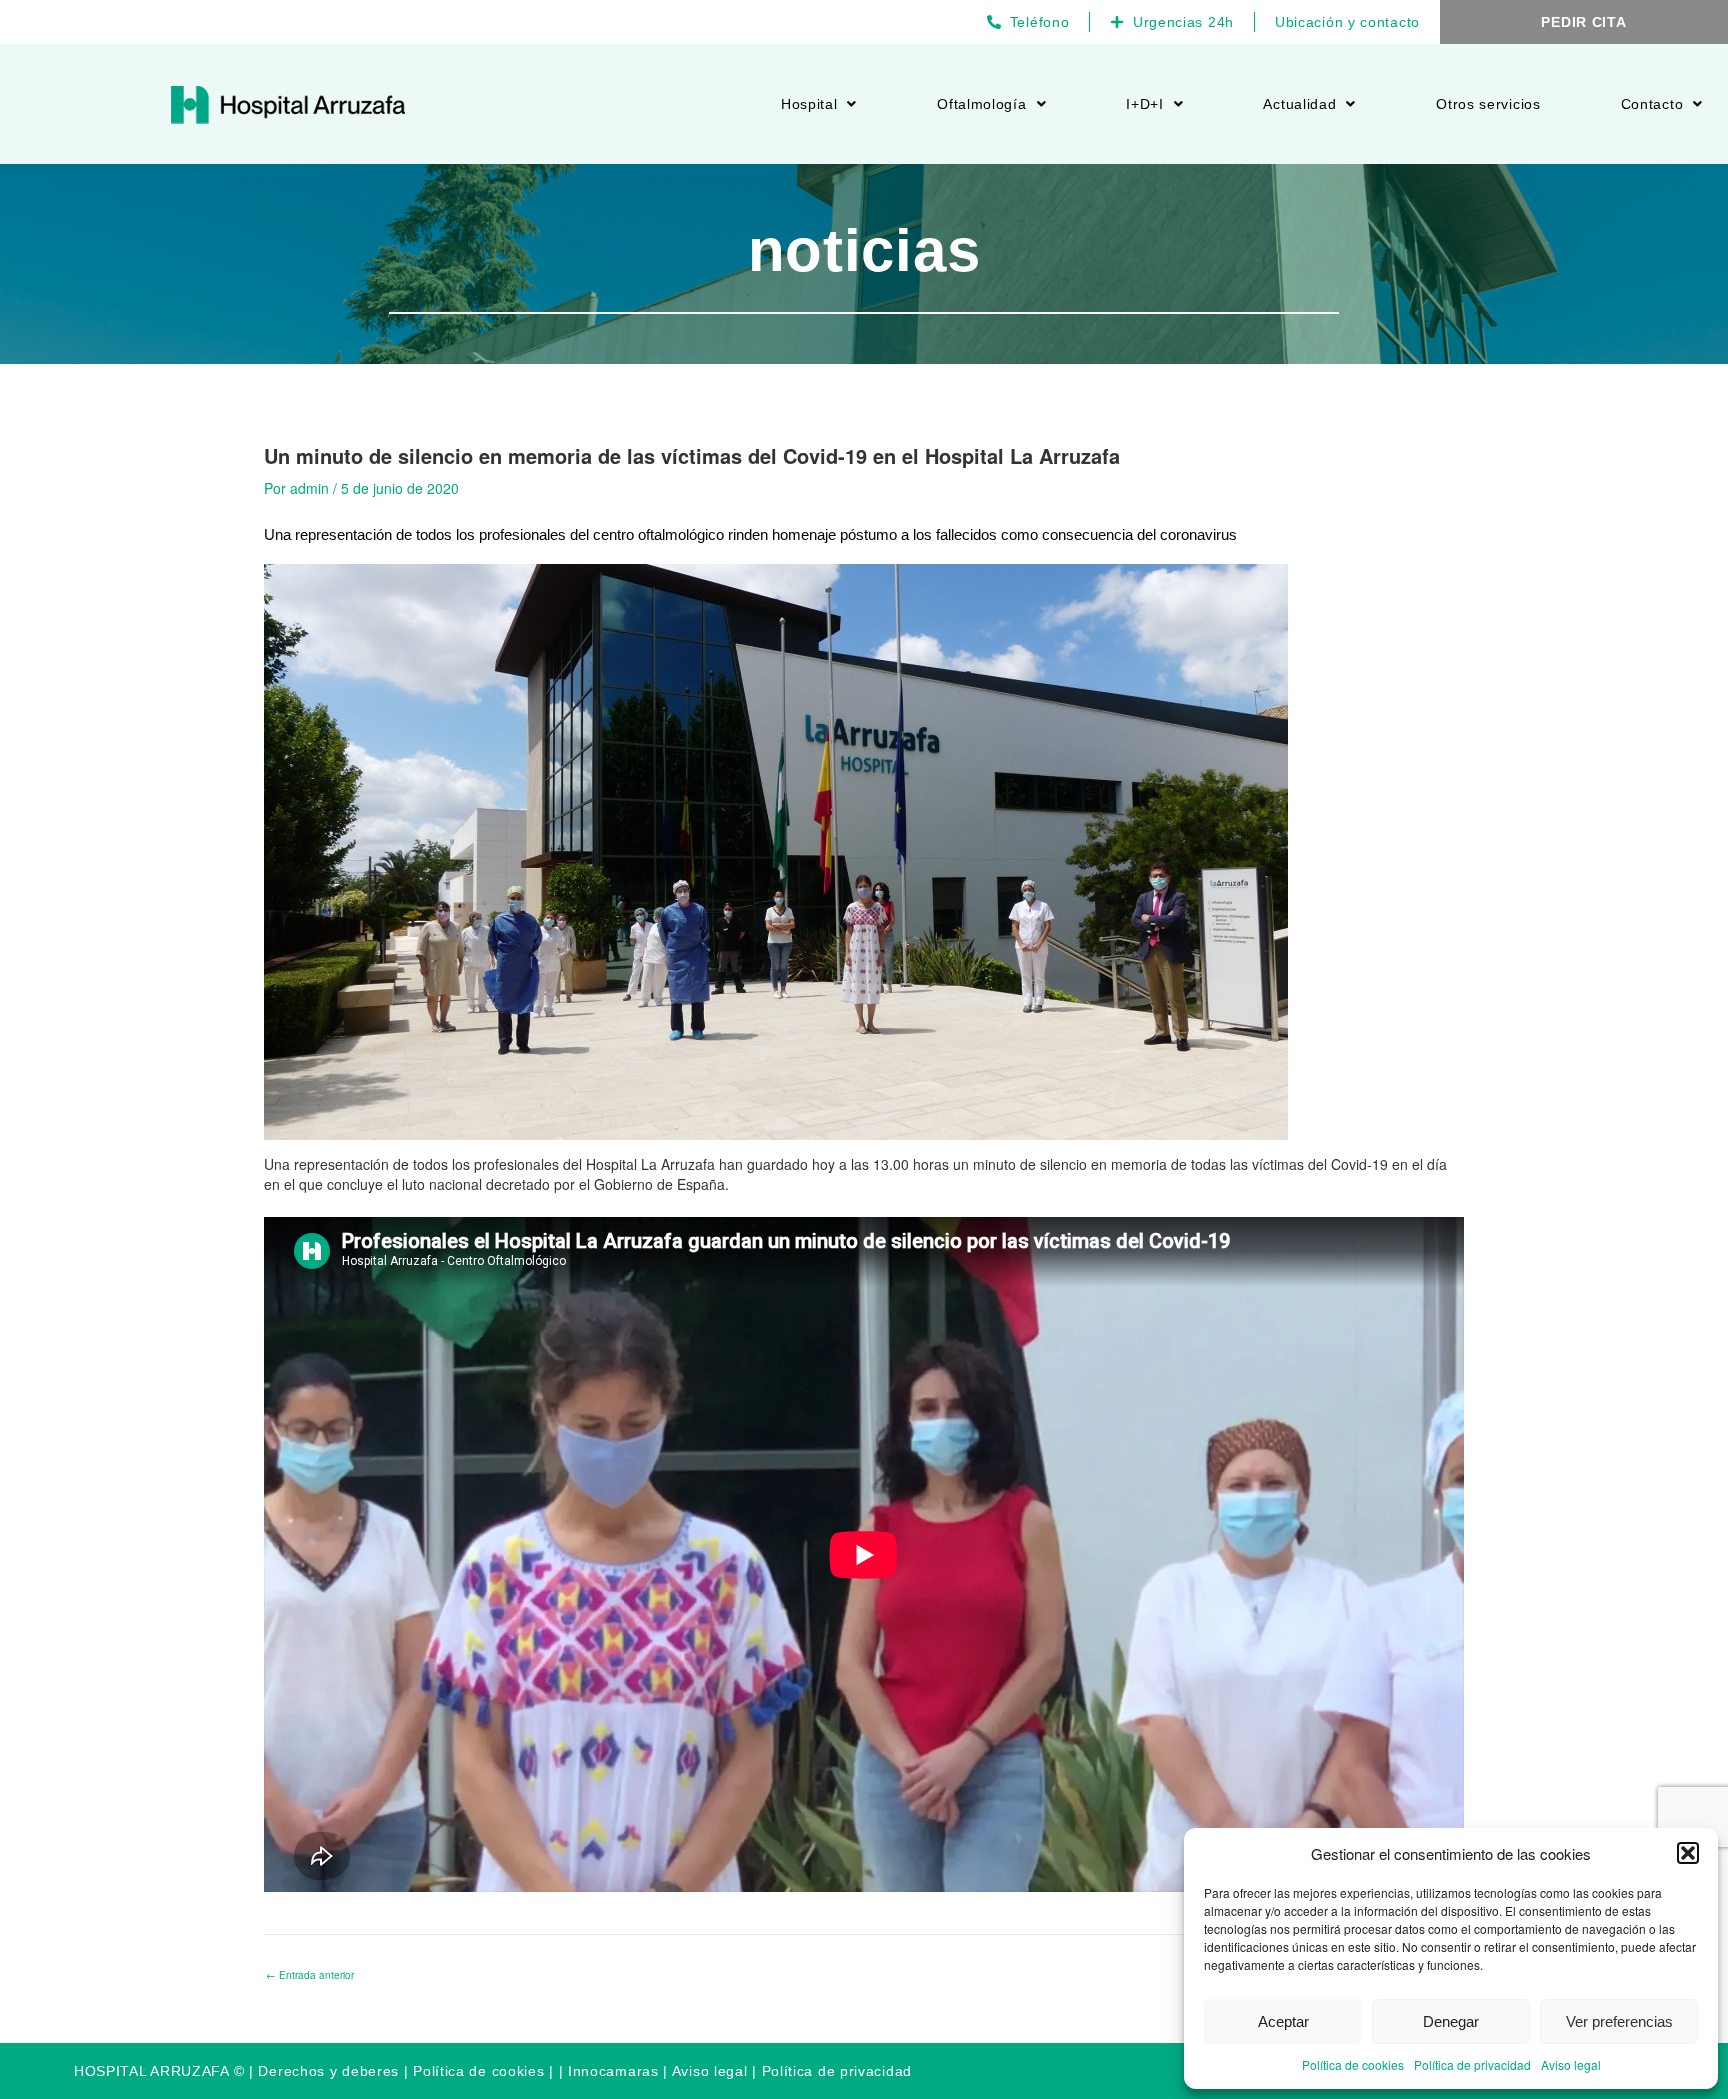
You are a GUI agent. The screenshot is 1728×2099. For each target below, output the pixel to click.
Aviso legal (1571, 2064)
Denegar (1451, 2021)
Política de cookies (1353, 2064)
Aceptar (1283, 2021)
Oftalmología (981, 104)
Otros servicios (1488, 104)
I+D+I (1145, 104)
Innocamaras (613, 2071)
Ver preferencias (1619, 2021)
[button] (1688, 1853)
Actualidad (1299, 104)
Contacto (1652, 104)
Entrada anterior (310, 1975)
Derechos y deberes (328, 2071)
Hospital (809, 104)
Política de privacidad (1472, 2064)
